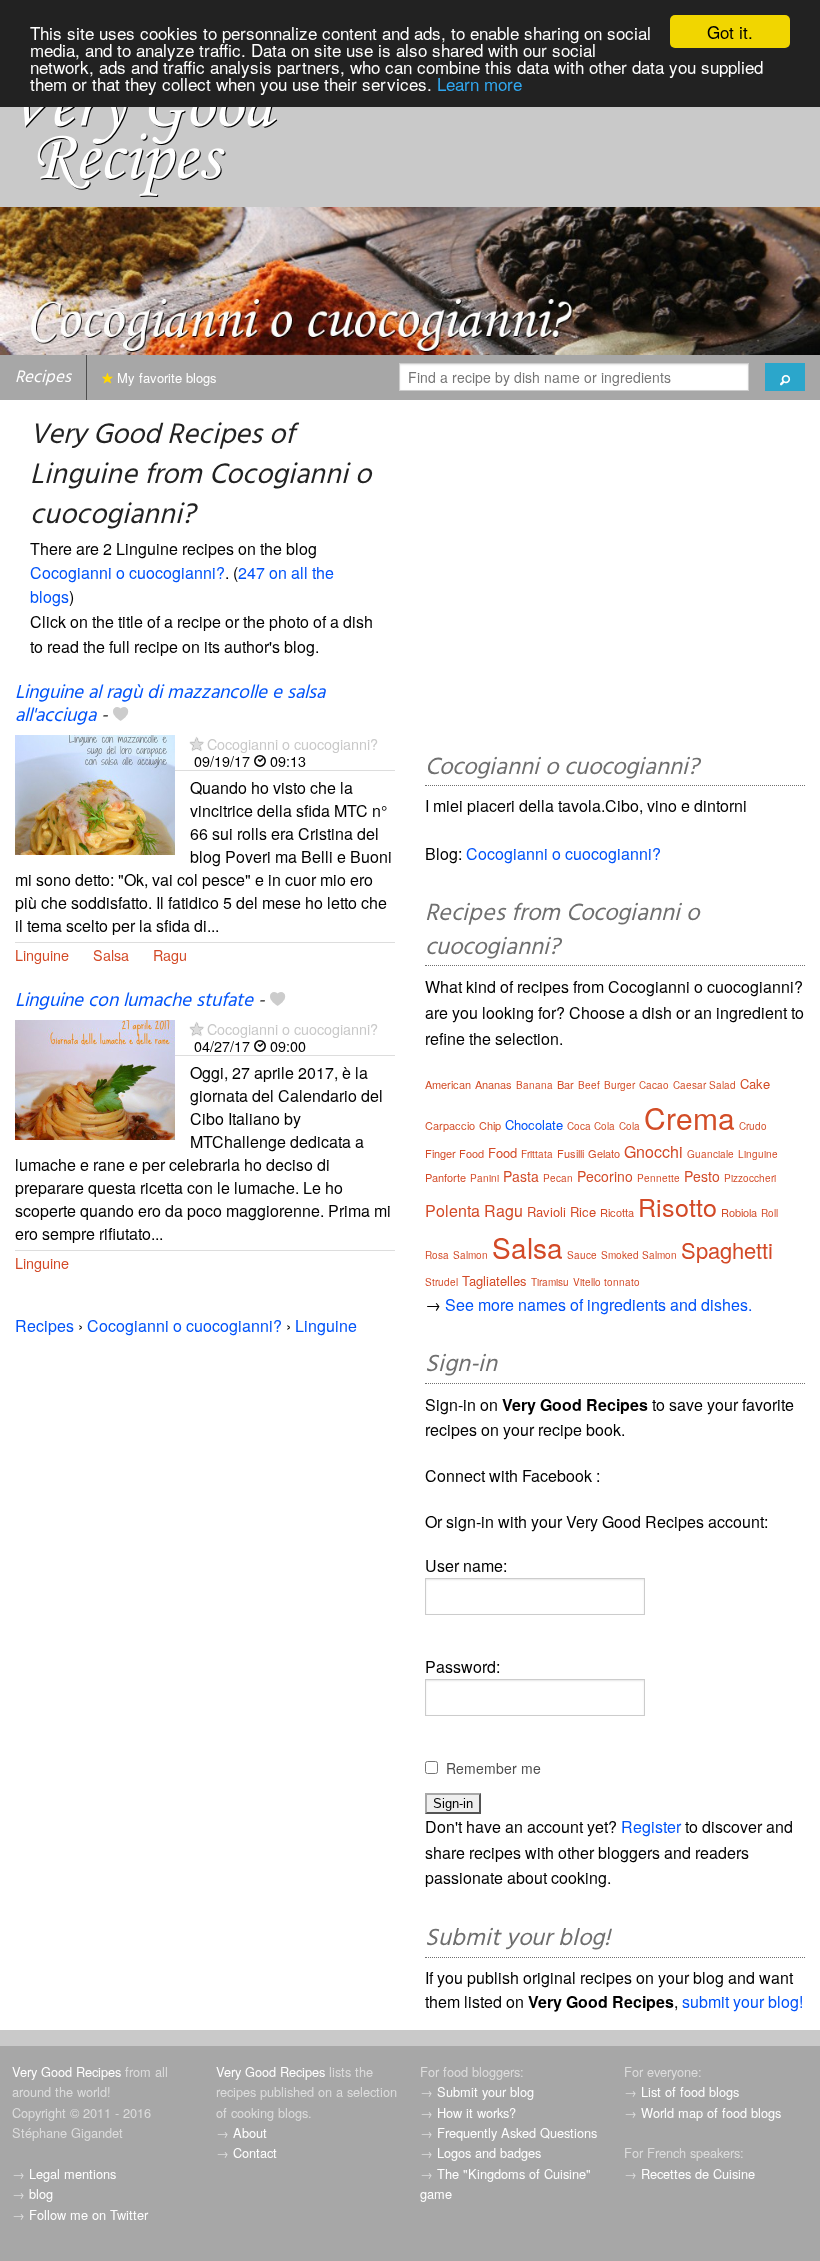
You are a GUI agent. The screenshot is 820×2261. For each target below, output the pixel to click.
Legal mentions (72, 2173)
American (448, 1084)
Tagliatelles (494, 1280)
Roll (769, 1213)
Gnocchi (653, 1151)
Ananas (493, 1084)
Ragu (170, 954)
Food (502, 1152)
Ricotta (617, 1212)
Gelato (604, 1153)
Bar (565, 1084)
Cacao (654, 1085)
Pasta (521, 1176)
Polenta (452, 1210)
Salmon (470, 1255)
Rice (583, 1211)
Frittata (537, 1154)
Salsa (111, 954)
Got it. (730, 31)
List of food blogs (690, 2091)
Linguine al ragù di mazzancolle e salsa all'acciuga (170, 704)
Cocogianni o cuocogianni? (127, 572)
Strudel (441, 1282)
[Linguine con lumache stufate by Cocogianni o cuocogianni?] (95, 1077)
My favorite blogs (165, 377)
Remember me (493, 1768)
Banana (534, 1085)
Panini (484, 1178)
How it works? (476, 2112)
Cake (755, 1083)
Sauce (582, 1255)
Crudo (753, 1126)
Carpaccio (450, 1125)
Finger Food (454, 1153)
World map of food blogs (711, 2112)
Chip (490, 1125)
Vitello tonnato (606, 1282)
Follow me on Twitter (88, 2214)
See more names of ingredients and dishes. (598, 1304)
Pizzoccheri (750, 1178)
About (250, 2132)
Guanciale (710, 1154)
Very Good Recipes (66, 2071)
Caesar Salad (704, 1085)
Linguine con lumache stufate (134, 1001)
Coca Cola (591, 1126)
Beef (589, 1085)
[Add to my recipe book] (120, 716)
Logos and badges (489, 2152)
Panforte (445, 1177)
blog (41, 2193)
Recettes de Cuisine (698, 2173)
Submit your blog (485, 2091)
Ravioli (546, 1211)
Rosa (437, 1255)
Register (651, 1826)
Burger (619, 1085)
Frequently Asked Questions (517, 2132)
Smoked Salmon (639, 1255)
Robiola (739, 1212)
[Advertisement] (615, 580)
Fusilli (570, 1153)
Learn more (479, 83)
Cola (629, 1126)
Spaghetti (727, 1249)
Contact (255, 2152)
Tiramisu (550, 1282)
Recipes (43, 377)
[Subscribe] (196, 743)
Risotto (677, 1206)
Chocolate (534, 1124)
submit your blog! (742, 2001)
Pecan (558, 1178)
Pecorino (605, 1176)
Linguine (42, 954)
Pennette (658, 1178)
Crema (689, 1117)
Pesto (702, 1176)
